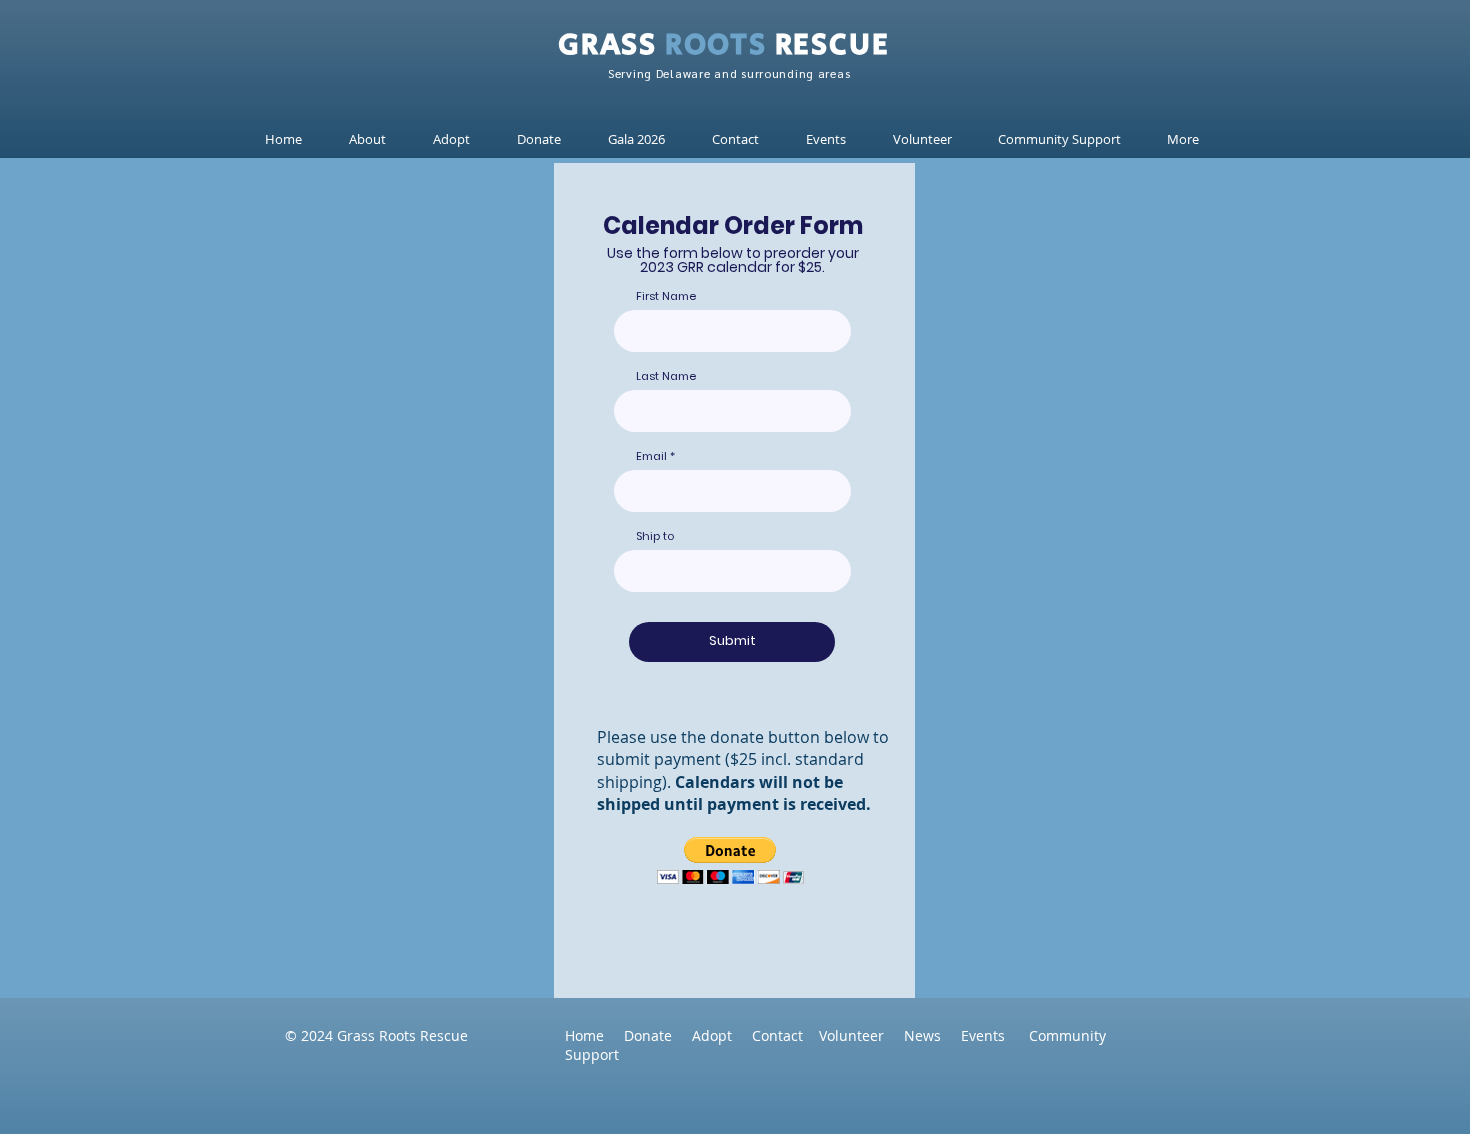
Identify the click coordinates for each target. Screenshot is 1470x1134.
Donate (648, 1035)
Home (584, 1035)
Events (983, 1035)
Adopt (722, 1035)
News (932, 1035)
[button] (455, 139)
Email (651, 456)
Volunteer (861, 1035)
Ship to (655, 536)
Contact (785, 1035)
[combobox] (732, 571)
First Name (666, 296)
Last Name (666, 376)
